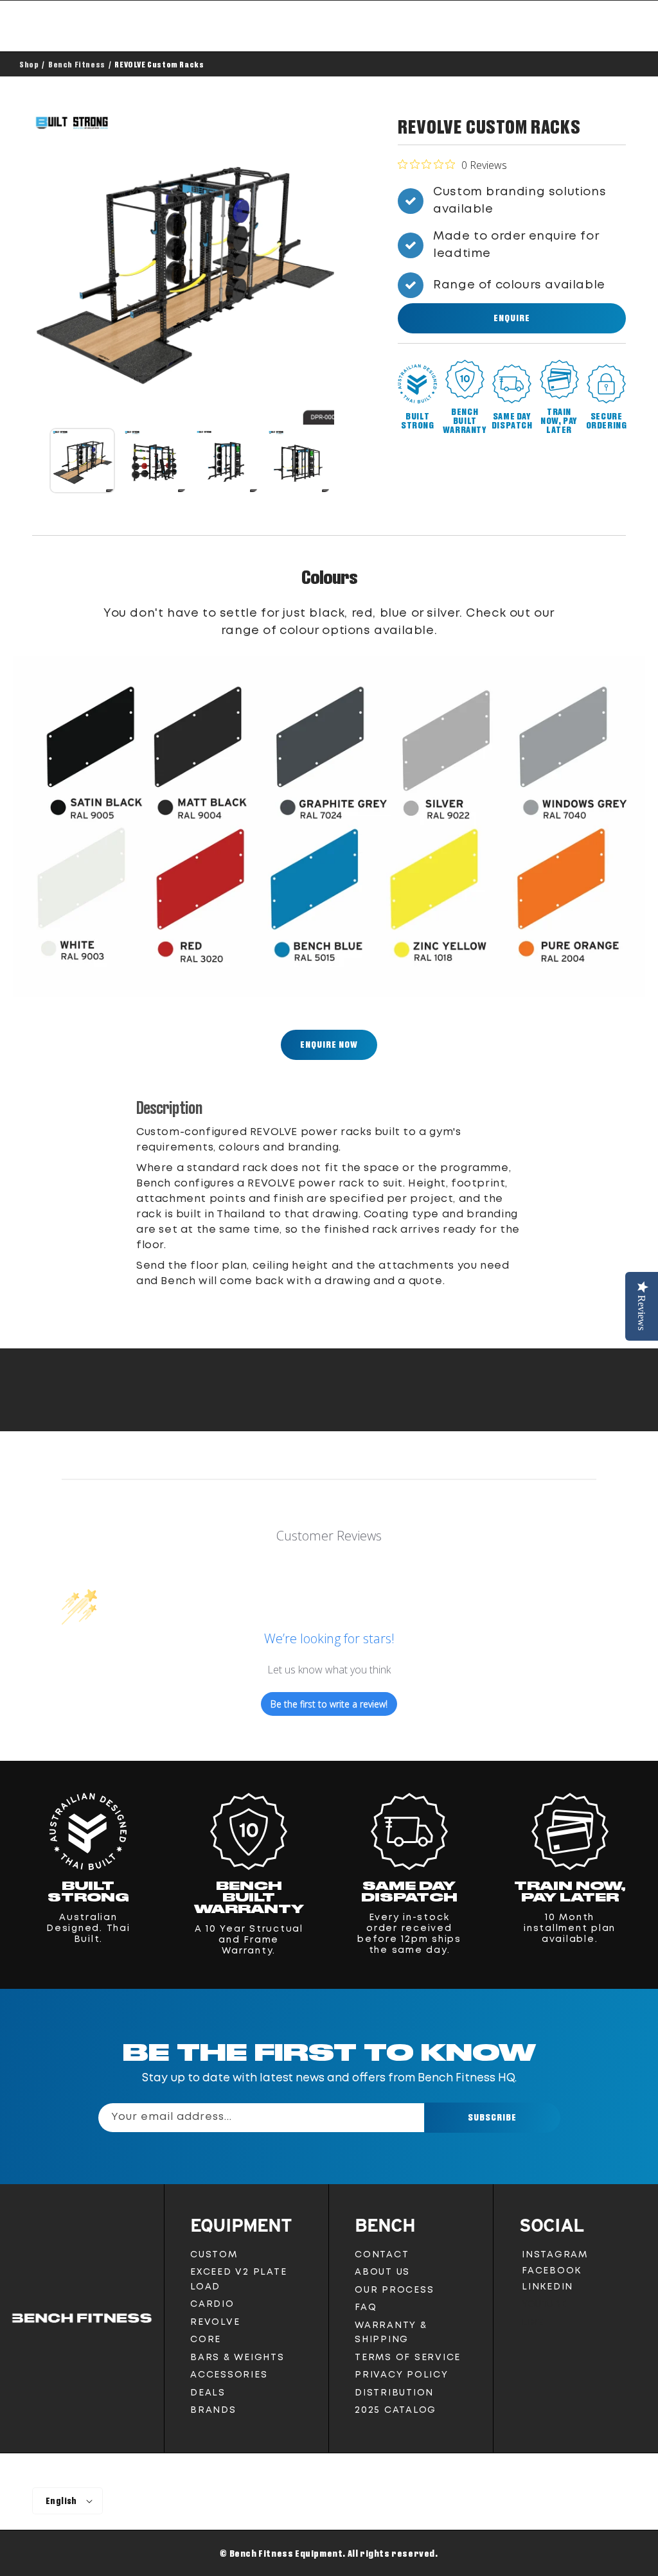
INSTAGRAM (555, 2257)
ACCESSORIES (229, 2375)
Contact (382, 2255)
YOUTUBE (544, 2307)
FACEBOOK (551, 2273)
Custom (214, 2255)
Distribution (394, 2393)
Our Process (394, 2290)
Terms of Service (408, 2358)
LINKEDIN (550, 2289)
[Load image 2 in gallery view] (154, 461)
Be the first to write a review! (329, 1704)
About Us (382, 2272)
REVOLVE (215, 2322)
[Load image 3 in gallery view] (226, 461)
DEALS (208, 2393)
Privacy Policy (402, 2375)
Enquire (512, 318)
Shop (29, 64)
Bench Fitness (77, 64)
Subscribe (492, 2117)
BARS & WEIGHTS (237, 2358)
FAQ (366, 2307)
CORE (206, 2340)
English (61, 2501)
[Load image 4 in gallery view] (298, 461)
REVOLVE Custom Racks (159, 64)
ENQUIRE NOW (329, 1044)
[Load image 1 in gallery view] (82, 461)
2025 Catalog (396, 2410)
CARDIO (212, 2304)
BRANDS (213, 2410)
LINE (532, 2326)
